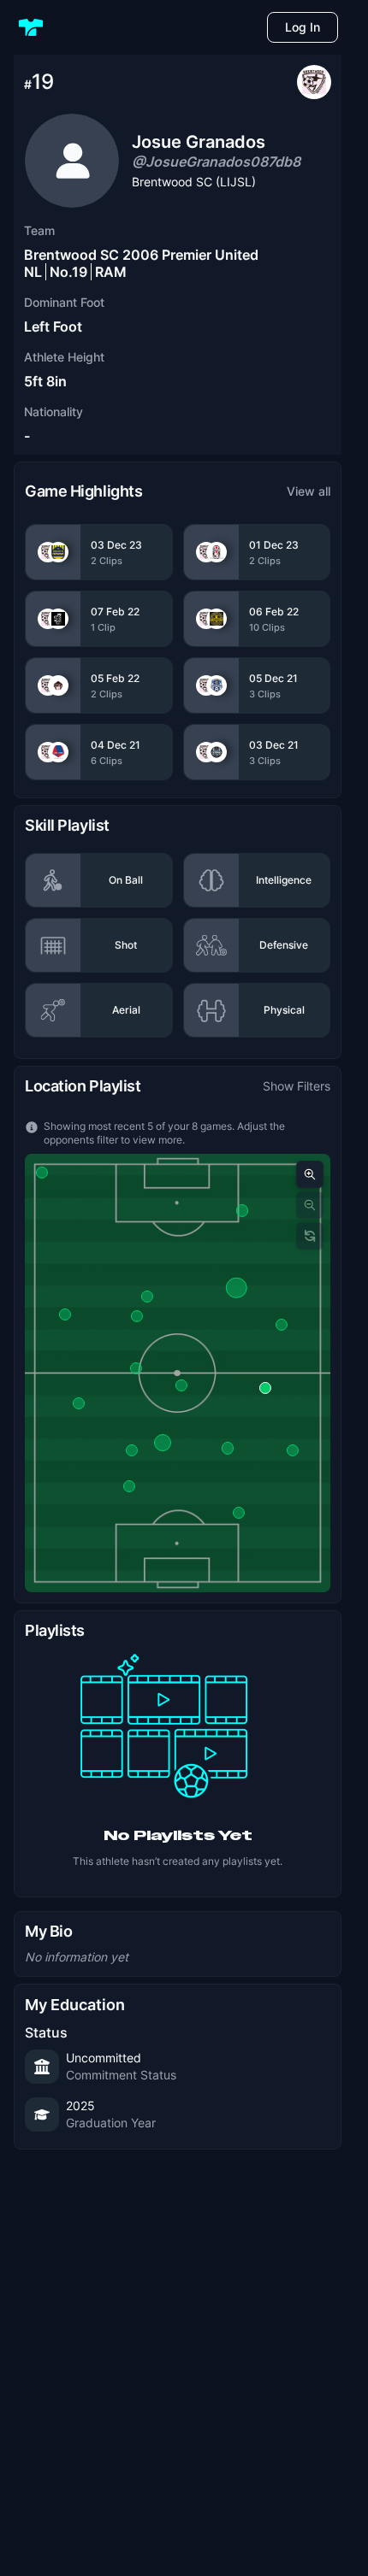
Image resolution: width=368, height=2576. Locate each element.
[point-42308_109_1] (181, 1385)
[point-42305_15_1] (242, 1210)
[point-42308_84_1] (65, 1314)
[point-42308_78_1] (228, 1448)
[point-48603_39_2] (281, 1325)
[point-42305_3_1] (137, 1316)
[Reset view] (310, 1236)
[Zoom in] (310, 1174)
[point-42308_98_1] (129, 1486)
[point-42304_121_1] (79, 1403)
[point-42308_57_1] (42, 1173)
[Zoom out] (310, 1205)
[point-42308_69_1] (239, 1513)
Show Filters (297, 1086)
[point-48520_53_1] (293, 1450)
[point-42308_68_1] (236, 1287)
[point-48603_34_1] (265, 1388)
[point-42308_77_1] (163, 1443)
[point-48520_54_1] (147, 1297)
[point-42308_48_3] (131, 1450)
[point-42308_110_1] (136, 1368)
